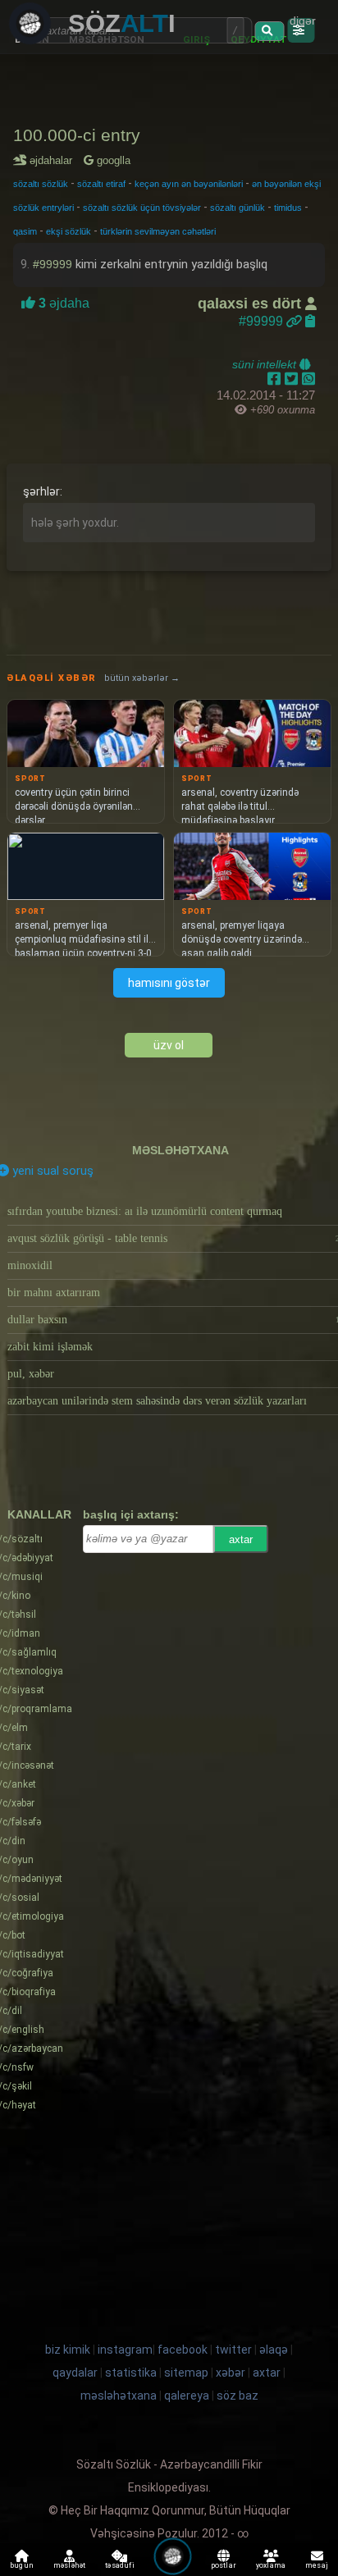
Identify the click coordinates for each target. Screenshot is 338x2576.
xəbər (231, 2373)
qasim (25, 231)
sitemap (186, 2373)
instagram (125, 2350)
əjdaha (62, 303)
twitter (233, 2350)
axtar (241, 1539)
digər (303, 21)
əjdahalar (54, 160)
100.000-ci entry (77, 135)
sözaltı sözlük (41, 184)
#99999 (53, 264)
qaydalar (75, 2373)
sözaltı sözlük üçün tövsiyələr (142, 208)
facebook (183, 2350)
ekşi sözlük (69, 231)
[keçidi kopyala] (310, 321)
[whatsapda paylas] (308, 379)
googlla (112, 160)
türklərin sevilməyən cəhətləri (158, 231)
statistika (131, 2373)
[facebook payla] (276, 379)
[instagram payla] (293, 379)
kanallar (39, 1514)
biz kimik (69, 2350)
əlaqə (274, 2350)
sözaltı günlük (238, 208)
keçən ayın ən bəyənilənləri (189, 184)
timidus (288, 208)
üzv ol (169, 1045)
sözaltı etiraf (101, 184)
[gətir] (269, 31)
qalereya (187, 2396)
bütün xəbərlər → (142, 678)
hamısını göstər (169, 983)
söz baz (238, 2396)
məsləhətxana (180, 1150)
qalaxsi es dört (251, 304)
